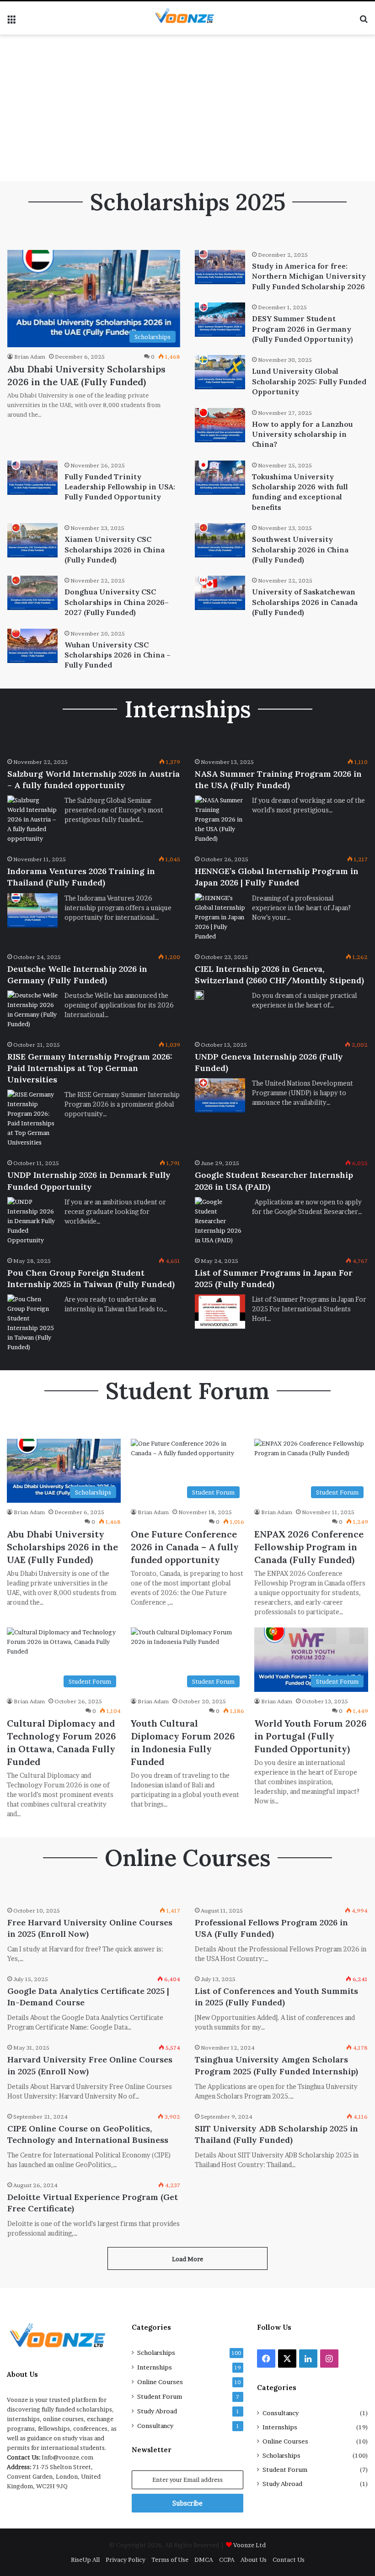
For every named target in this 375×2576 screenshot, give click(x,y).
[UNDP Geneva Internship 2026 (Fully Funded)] (220, 1095)
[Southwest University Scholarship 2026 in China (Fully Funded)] (220, 540)
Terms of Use (170, 2560)
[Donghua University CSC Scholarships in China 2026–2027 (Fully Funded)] (32, 593)
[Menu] (11, 22)
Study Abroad (157, 2411)
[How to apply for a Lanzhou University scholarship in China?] (220, 425)
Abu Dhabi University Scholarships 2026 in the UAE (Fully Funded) (62, 1547)
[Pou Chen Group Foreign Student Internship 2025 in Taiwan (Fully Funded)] (32, 1323)
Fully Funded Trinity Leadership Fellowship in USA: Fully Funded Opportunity (120, 487)
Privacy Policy (126, 2560)
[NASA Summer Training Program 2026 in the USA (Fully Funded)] (220, 819)
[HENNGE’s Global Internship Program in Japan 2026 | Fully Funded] (220, 917)
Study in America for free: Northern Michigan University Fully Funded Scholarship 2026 (309, 276)
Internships (155, 2367)
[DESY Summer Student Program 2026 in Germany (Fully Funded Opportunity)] (220, 320)
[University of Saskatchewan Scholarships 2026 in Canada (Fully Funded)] (220, 593)
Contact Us (289, 2560)
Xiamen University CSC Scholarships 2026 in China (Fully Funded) (115, 549)
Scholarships (156, 2353)
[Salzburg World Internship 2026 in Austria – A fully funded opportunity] (32, 819)
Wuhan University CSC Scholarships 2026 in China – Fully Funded (118, 655)
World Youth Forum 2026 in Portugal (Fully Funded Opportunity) (311, 1736)
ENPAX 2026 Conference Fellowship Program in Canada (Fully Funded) (309, 1547)
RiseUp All (85, 2560)
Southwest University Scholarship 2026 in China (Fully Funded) (300, 549)
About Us (254, 2560)
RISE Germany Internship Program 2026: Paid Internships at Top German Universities (90, 1068)
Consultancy (155, 2426)
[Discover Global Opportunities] (187, 18)
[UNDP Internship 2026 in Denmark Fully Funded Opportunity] (32, 1221)
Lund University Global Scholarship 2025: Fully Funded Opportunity (309, 381)
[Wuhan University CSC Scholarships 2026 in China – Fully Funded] (32, 646)
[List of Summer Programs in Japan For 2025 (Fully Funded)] (220, 1312)
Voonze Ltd (249, 2545)
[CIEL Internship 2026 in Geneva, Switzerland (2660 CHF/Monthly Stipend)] (199, 995)
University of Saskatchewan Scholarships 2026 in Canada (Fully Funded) (305, 602)
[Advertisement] (187, 108)
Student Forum (160, 2396)
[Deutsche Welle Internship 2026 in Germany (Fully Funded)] (32, 1010)
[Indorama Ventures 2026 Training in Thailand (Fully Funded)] (32, 910)
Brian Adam (30, 357)
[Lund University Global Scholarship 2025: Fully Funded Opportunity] (220, 372)
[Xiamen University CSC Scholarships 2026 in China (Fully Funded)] (32, 540)
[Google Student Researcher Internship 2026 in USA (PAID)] (220, 1221)
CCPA (227, 2560)
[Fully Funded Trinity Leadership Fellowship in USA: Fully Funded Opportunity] (32, 478)
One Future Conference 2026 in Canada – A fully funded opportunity (185, 1547)
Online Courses (160, 2382)
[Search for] (364, 22)
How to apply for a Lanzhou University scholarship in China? (303, 434)
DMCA (204, 2560)
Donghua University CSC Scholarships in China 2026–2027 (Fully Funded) (117, 602)
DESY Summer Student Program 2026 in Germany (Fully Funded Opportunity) (303, 329)
